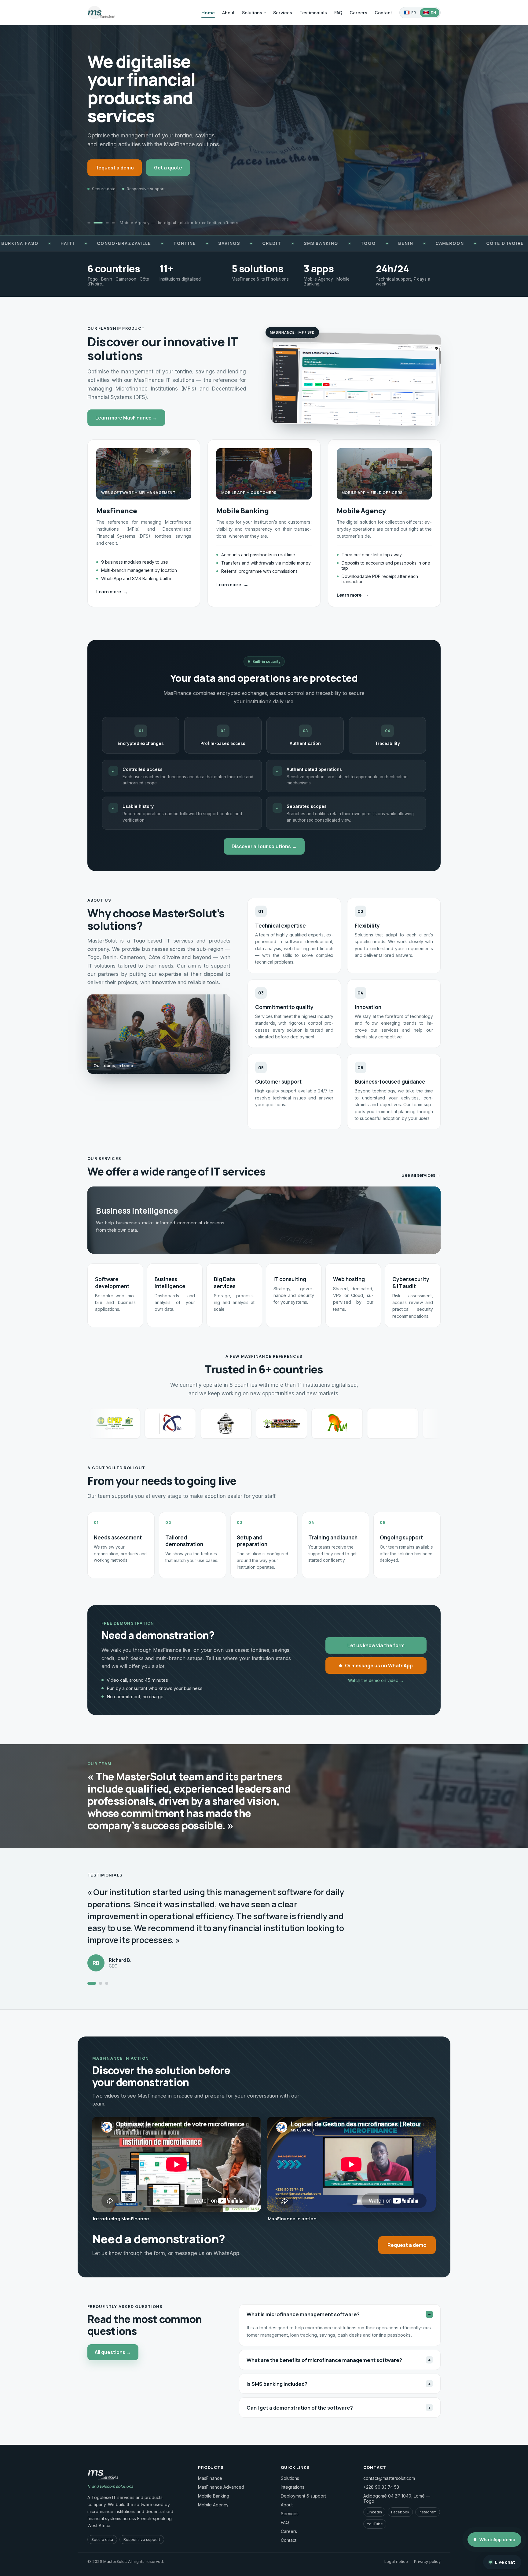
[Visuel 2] (101, 223)
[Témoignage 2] (95, 1983)
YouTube (375, 2524)
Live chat (505, 2562)
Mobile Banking (214, 2496)
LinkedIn (374, 2512)
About (228, 13)
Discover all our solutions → (264, 846)
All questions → (113, 2352)
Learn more (112, 592)
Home (208, 13)
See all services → (421, 1175)
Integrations (293, 2487)
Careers (358, 13)
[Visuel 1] (92, 223)
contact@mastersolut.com (389, 2478)
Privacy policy (427, 2561)
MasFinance (210, 2478)
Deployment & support (303, 2496)
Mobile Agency (213, 2505)
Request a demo (115, 168)
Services (283, 13)
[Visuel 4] (113, 223)
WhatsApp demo (497, 2540)
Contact (383, 13)
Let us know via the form (376, 1645)
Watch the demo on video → (376, 1680)
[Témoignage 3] (104, 1983)
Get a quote (168, 168)
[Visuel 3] (107, 223)
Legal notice (396, 2561)
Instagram (428, 2512)
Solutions (252, 13)
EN (433, 13)
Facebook (400, 2512)
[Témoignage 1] (89, 1983)
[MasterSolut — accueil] (101, 13)
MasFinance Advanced (221, 2487)
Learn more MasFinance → (126, 418)
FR (414, 13)
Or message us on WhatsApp (379, 1666)
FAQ (338, 13)
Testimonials (313, 13)
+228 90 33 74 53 (381, 2487)
